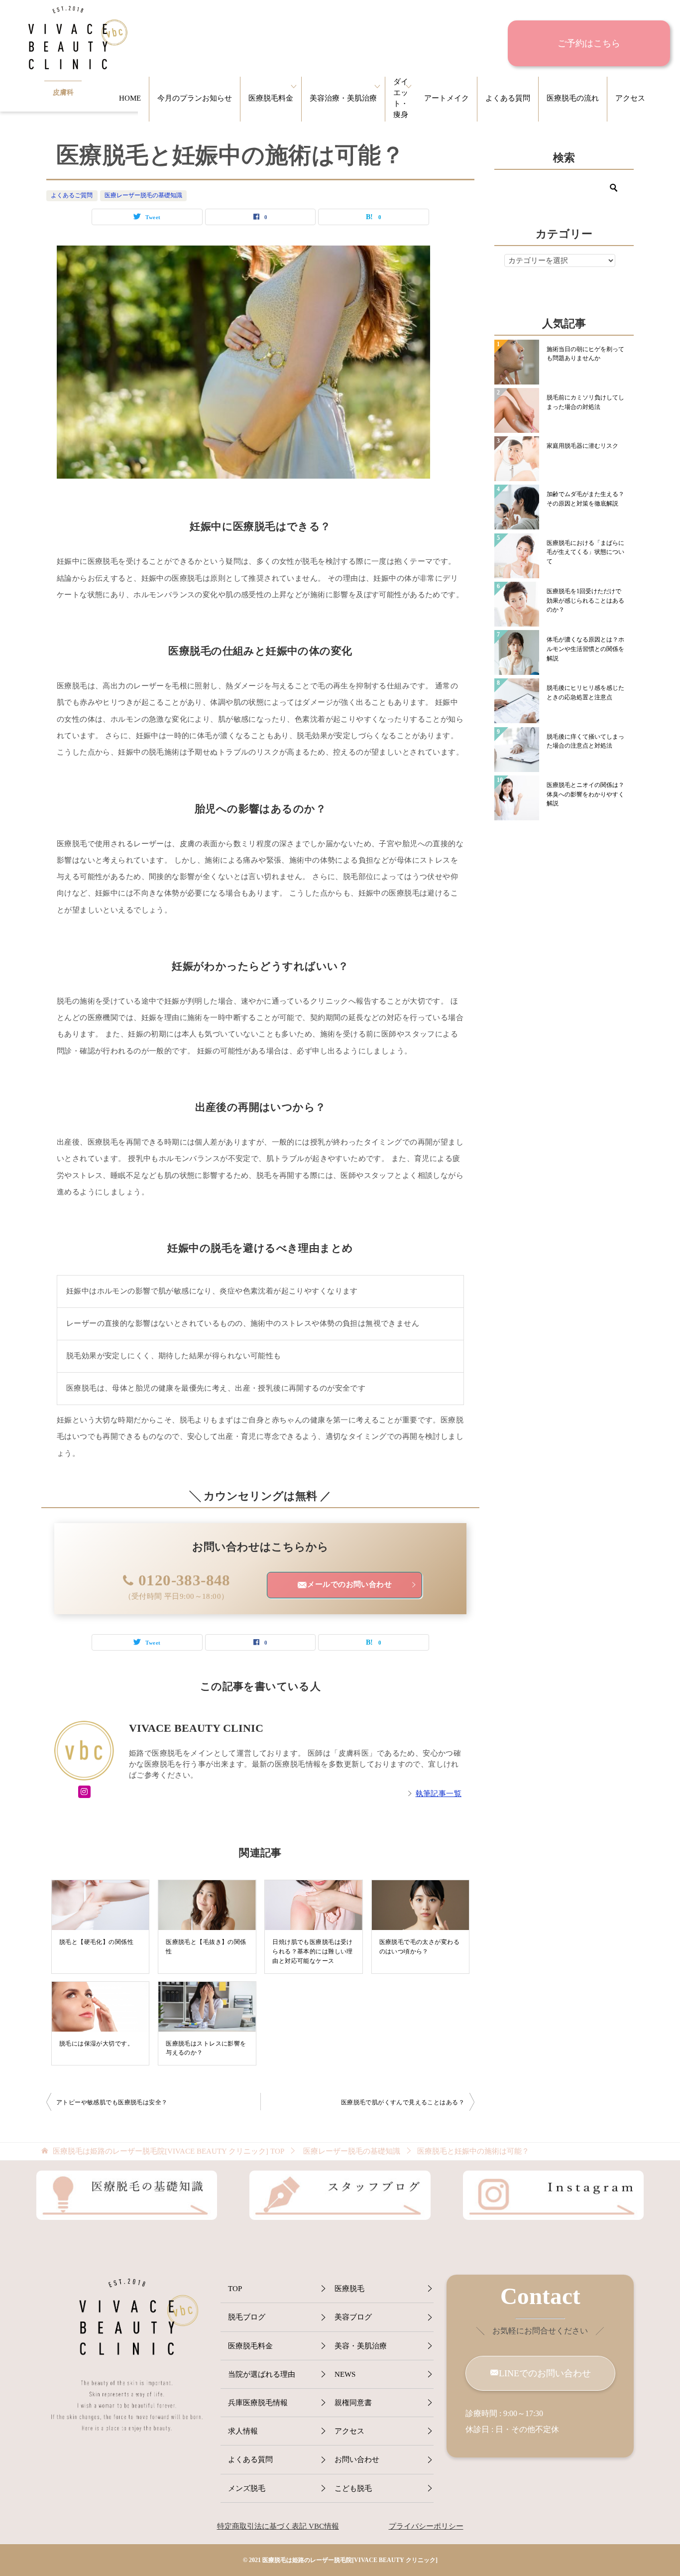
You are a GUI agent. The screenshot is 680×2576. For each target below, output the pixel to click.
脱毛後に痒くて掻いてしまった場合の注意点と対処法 (585, 741)
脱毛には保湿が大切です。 (96, 2044)
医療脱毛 (349, 2289)
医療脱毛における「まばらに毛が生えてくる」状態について (585, 552)
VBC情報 (323, 2526)
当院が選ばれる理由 (262, 2374)
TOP (169, 2151)
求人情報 (243, 2431)
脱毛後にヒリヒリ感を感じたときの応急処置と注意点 (585, 693)
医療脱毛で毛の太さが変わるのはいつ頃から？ (419, 1947)
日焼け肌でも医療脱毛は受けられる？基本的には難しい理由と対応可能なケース (312, 1951)
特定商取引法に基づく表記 (262, 2526)
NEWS (345, 2374)
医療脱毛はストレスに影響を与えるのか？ (206, 2048)
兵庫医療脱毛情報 (258, 2403)
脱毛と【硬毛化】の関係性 (96, 1942)
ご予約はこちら (589, 43)
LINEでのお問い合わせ (545, 2373)
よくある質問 (508, 98)
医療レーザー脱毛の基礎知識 (143, 195)
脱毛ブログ (247, 2317)
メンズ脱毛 (247, 2488)
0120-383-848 (184, 1580)
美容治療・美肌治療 (343, 98)
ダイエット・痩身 (401, 98)
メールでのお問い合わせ (349, 1584)
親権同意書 (353, 2403)
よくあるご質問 (72, 195)
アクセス (630, 98)
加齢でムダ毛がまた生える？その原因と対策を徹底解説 (585, 499)
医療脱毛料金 (271, 98)
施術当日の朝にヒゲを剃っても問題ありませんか (585, 354)
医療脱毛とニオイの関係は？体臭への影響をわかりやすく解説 (585, 794)
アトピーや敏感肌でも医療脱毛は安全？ (112, 2102)
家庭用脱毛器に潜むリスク (582, 446)
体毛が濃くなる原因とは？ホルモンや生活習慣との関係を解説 (585, 649)
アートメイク (447, 98)
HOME (130, 98)
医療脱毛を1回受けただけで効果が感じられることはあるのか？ (585, 600)
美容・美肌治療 (361, 2346)
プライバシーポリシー (426, 2526)
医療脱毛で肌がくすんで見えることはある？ (403, 2102)
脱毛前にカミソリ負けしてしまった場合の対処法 (585, 402)
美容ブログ (353, 2317)
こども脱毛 (353, 2488)
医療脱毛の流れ (573, 98)
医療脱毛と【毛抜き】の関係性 (206, 1947)
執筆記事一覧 (439, 1794)
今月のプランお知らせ (195, 98)
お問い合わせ (357, 2459)
